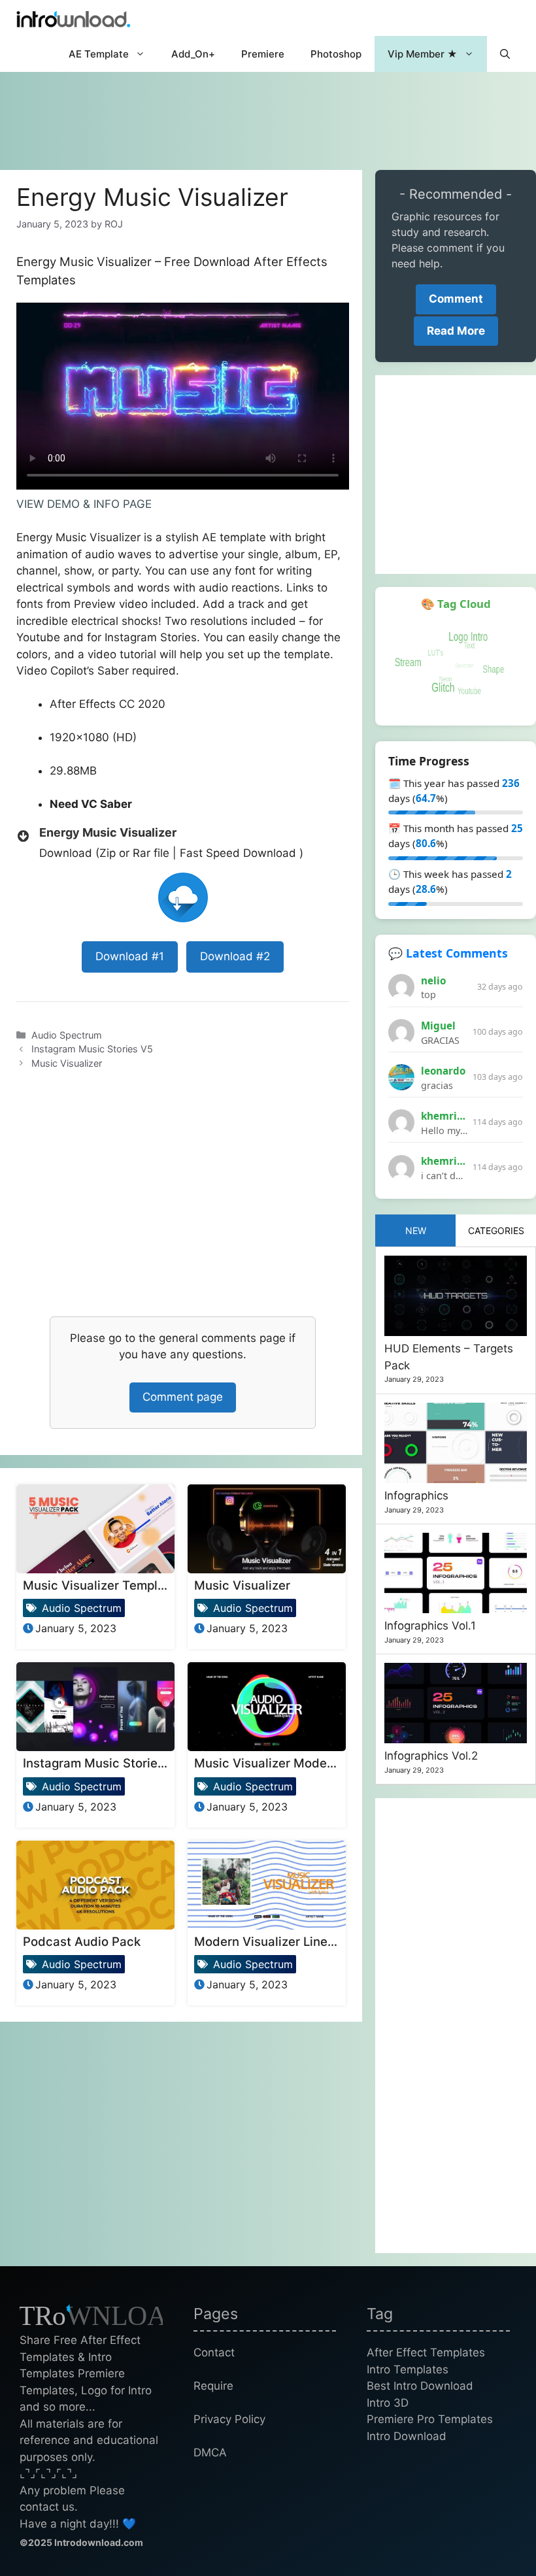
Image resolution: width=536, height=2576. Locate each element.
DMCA (210, 2452)
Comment (456, 299)
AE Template (99, 54)
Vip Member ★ (423, 54)
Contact (214, 2352)
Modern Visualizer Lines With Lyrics (298, 1941)
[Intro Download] (74, 18)
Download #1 (130, 956)
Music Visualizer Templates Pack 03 (128, 1585)
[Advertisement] (268, 114)
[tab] (415, 1230)
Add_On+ (193, 54)
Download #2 (235, 956)
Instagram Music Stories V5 (92, 1049)
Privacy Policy (229, 2419)
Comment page (183, 1397)
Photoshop (336, 54)
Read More (456, 331)
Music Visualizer (67, 1063)
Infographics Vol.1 (430, 1626)
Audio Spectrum (67, 1035)
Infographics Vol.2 (431, 1756)
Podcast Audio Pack (82, 1941)
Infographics (416, 1496)
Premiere (263, 54)
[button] (505, 54)
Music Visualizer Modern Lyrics (285, 1763)
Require (213, 2386)
